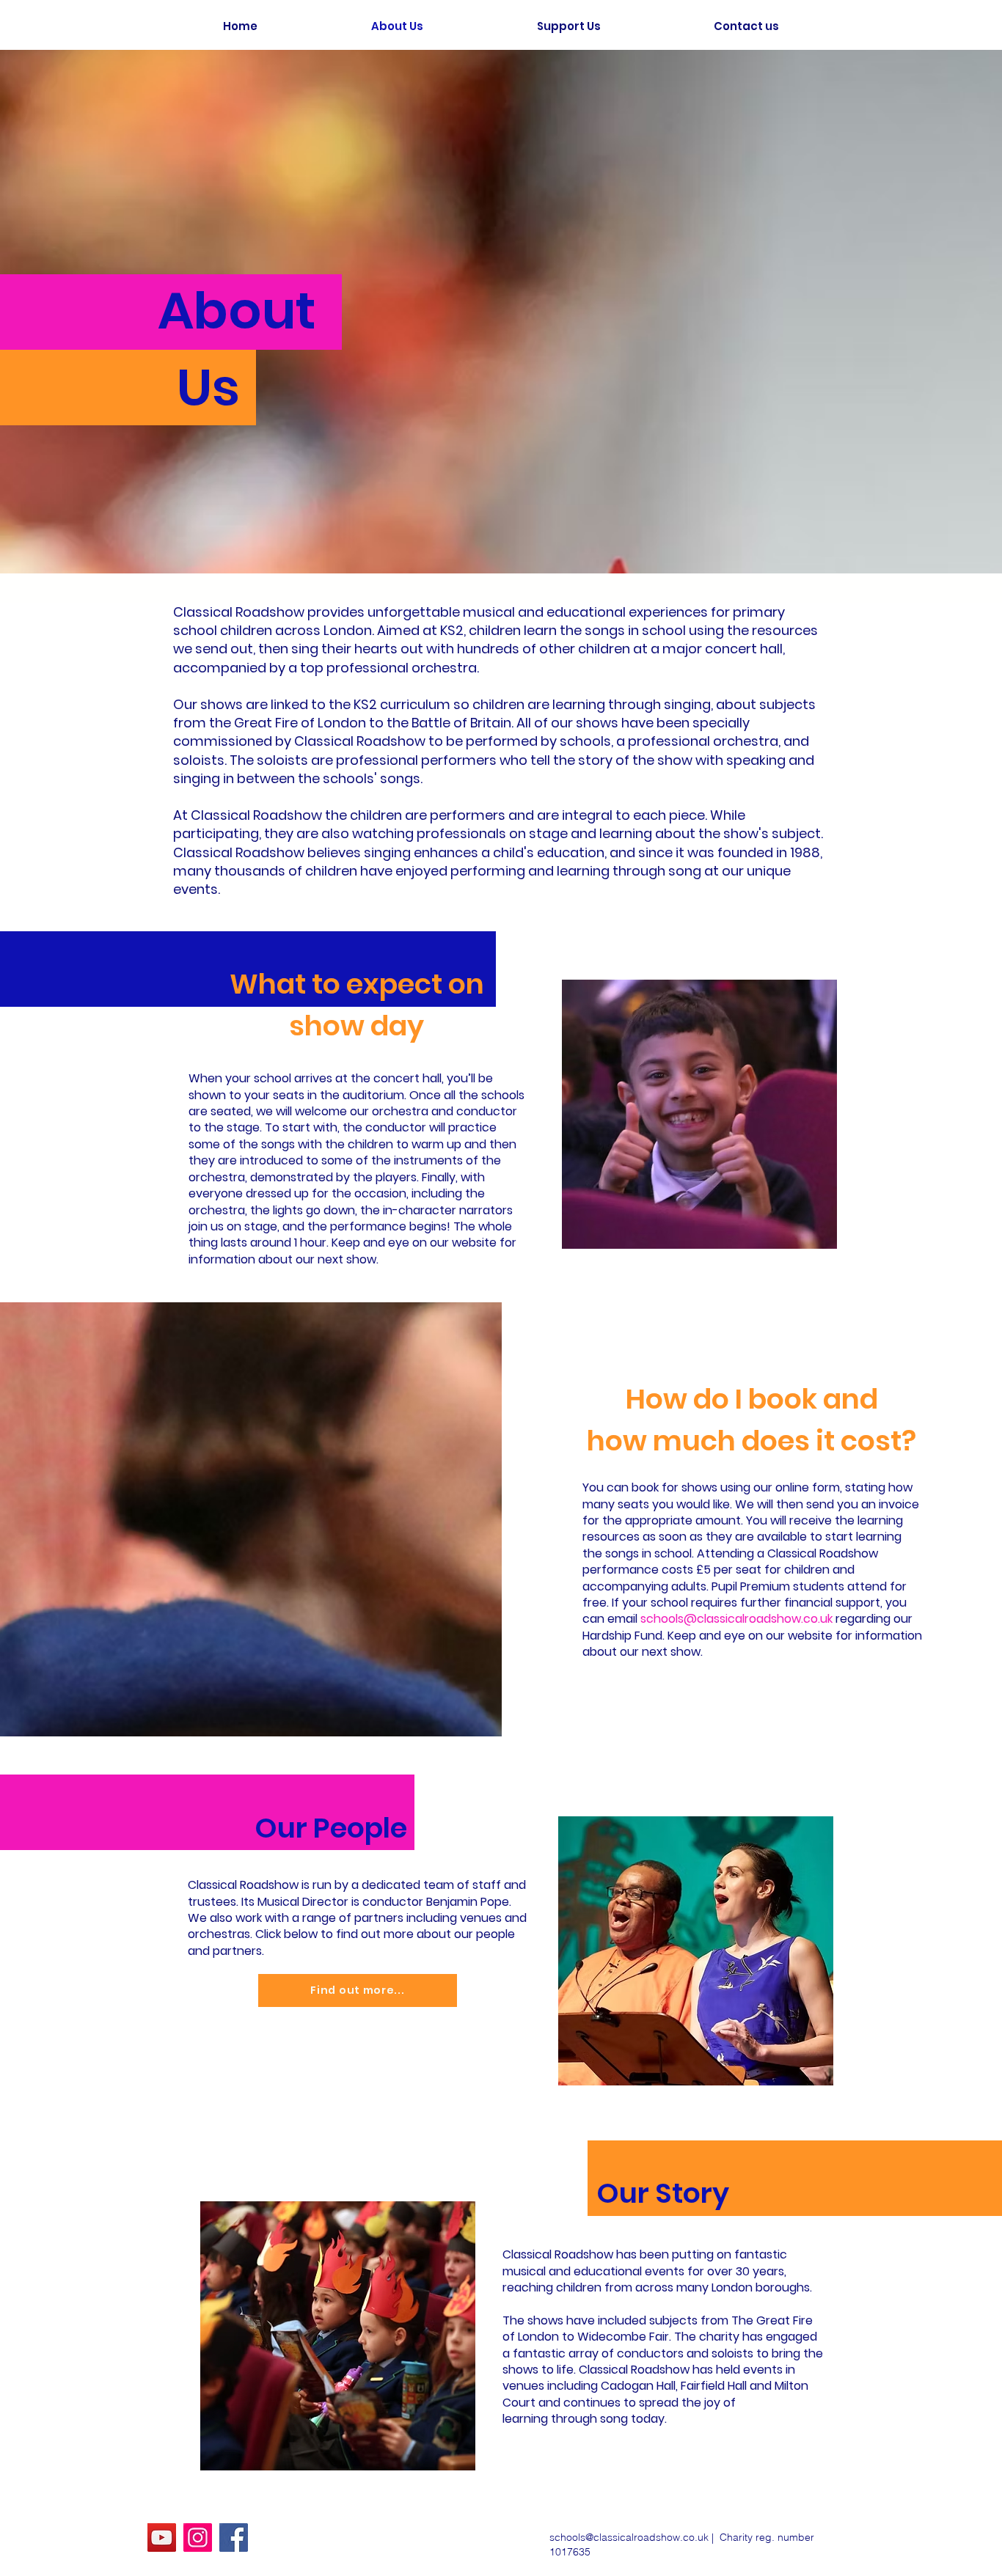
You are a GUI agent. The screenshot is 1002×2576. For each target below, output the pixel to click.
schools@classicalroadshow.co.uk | (635, 2537)
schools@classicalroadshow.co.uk (736, 1619)
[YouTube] (162, 2538)
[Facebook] (234, 2538)
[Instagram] (198, 2538)
